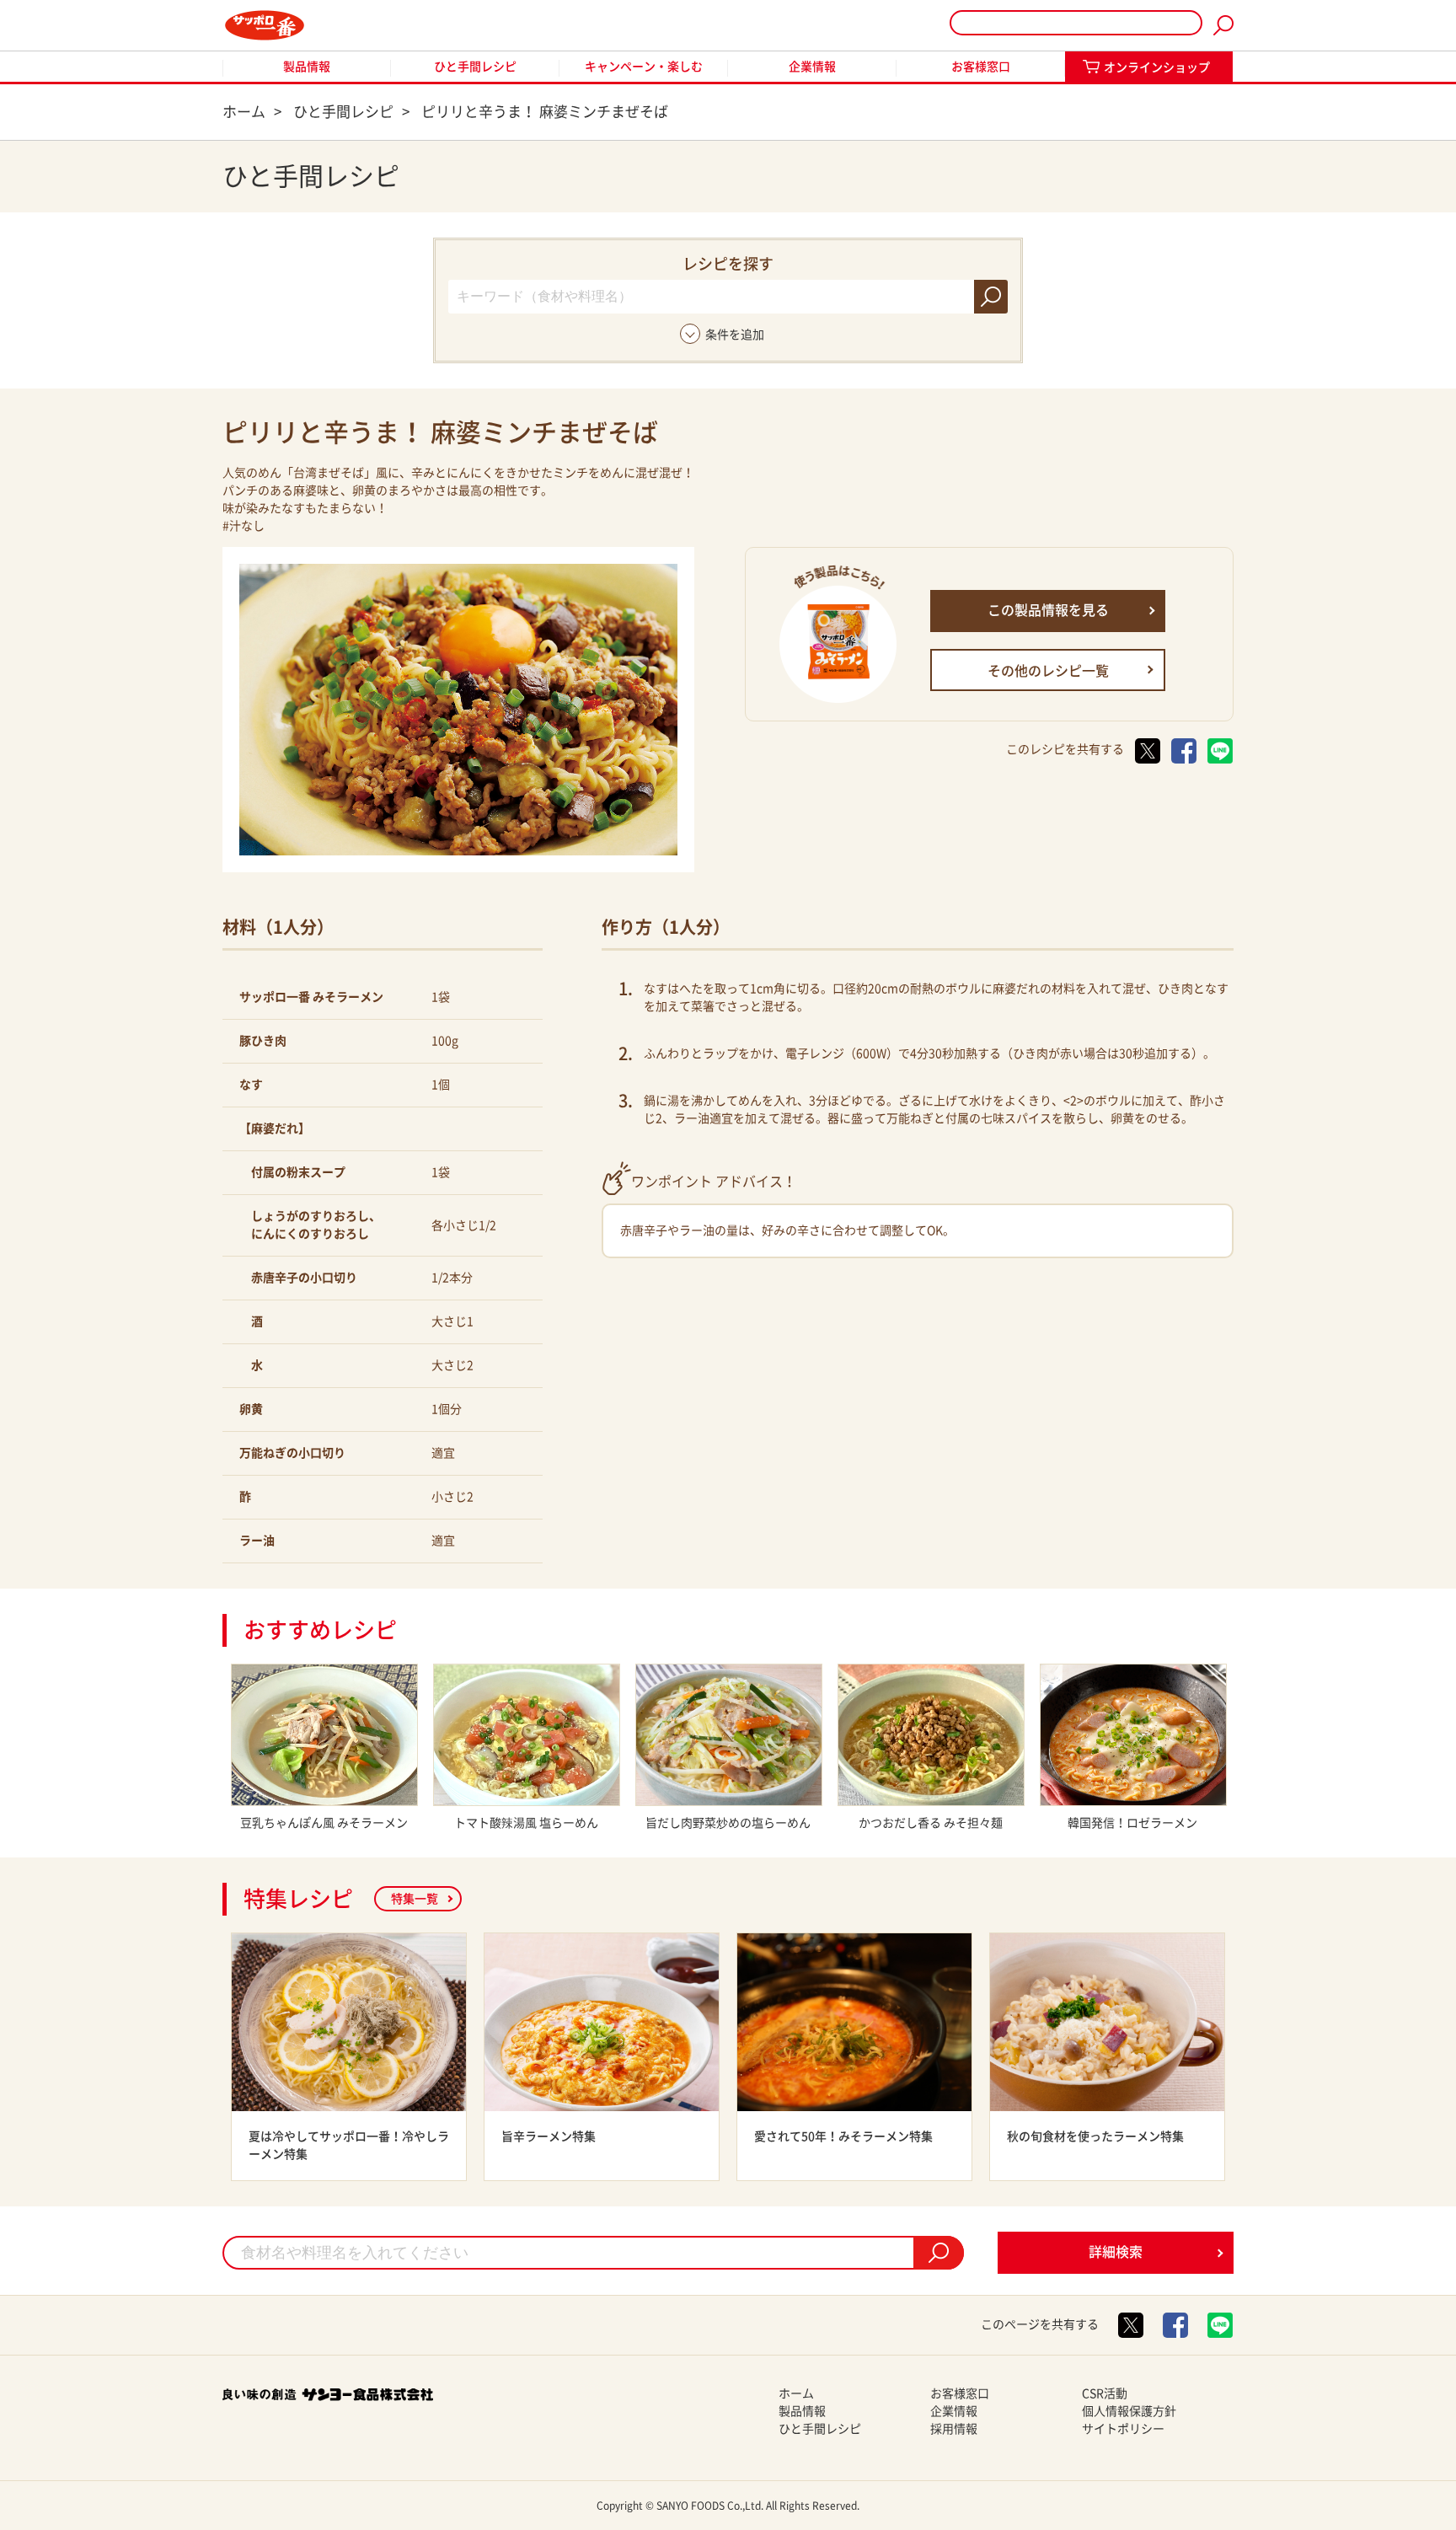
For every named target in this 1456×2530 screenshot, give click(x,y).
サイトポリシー (1123, 2429)
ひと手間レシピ (475, 67)
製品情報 (307, 67)
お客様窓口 (981, 67)
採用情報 (954, 2429)
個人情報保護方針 (1129, 2411)
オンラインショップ (1157, 67)
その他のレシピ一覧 (1048, 671)
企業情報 (812, 67)
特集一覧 (415, 1899)
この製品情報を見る (1048, 610)
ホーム (796, 2393)
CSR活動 (1105, 2393)
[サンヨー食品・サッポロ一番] (265, 25)
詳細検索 (1116, 2252)
